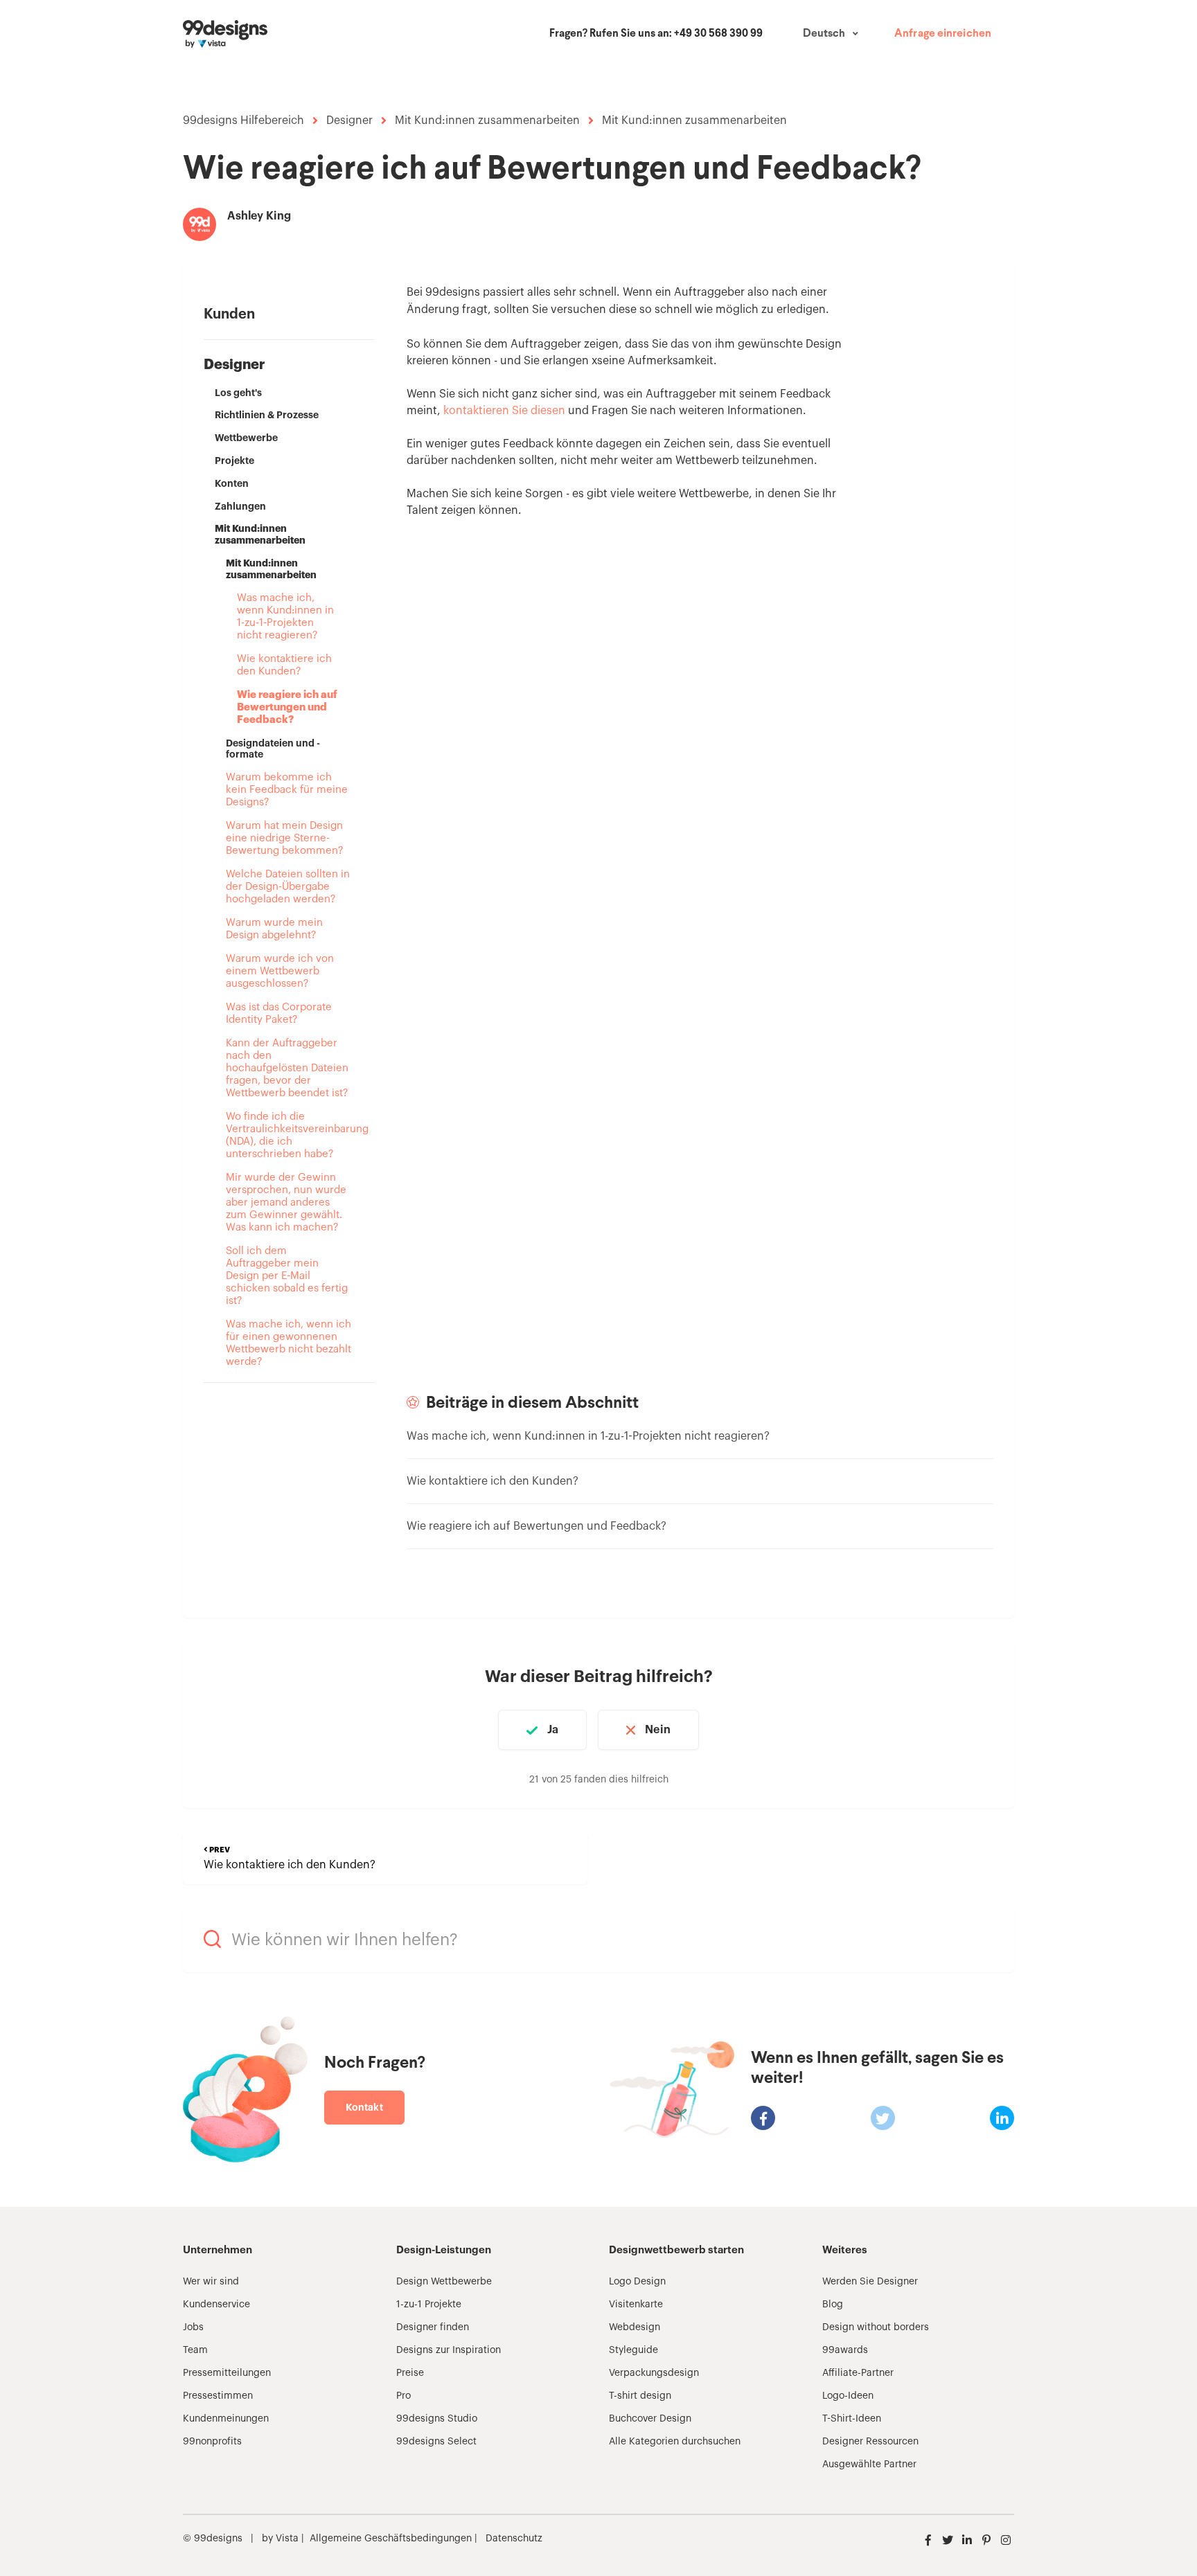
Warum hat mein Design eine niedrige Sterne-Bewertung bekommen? (284, 838)
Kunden (229, 314)
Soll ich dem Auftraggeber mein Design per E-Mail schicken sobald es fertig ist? (287, 1276)
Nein (657, 1730)
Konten (232, 483)
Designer (349, 120)
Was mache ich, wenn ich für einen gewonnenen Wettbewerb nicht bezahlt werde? (289, 1343)
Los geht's (238, 393)
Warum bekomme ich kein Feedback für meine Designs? (287, 790)
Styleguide (633, 2350)
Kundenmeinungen (226, 2419)
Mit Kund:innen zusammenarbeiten (487, 120)
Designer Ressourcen (870, 2442)
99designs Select (436, 2442)
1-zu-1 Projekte (429, 2305)
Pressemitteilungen (227, 2373)
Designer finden (433, 2327)
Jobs (193, 2327)
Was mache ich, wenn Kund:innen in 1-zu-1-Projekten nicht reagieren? (285, 617)
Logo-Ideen (848, 2396)
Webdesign (635, 2327)
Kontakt (364, 2107)
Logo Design (637, 2282)
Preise (410, 2373)
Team (195, 2350)
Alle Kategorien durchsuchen (675, 2442)
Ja (553, 1730)
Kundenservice (216, 2305)
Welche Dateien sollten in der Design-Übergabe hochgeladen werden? (288, 887)
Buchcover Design (650, 2419)
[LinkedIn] (1002, 2118)
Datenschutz (514, 2539)
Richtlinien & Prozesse (267, 415)
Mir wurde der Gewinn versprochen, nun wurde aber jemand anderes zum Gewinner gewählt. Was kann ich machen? (286, 1202)
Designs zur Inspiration (449, 2350)
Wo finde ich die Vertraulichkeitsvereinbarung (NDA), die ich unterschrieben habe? (289, 1135)
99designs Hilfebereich (243, 120)
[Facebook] (763, 2118)
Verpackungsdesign (654, 2373)
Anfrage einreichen (943, 34)
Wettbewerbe (246, 438)
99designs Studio (437, 2419)
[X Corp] (883, 2118)
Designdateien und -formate (273, 749)
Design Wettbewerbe (444, 2282)
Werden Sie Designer (870, 2282)
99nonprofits (212, 2442)
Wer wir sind (211, 2282)
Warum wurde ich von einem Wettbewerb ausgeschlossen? (280, 971)
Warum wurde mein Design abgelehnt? (274, 929)
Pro (404, 2396)
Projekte (234, 460)
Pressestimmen (218, 2396)
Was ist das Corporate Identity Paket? (279, 1013)
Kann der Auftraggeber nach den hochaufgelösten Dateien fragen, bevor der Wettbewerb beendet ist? (287, 1068)
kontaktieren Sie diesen (504, 411)
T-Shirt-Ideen (852, 2419)
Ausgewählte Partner (869, 2465)
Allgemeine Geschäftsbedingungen (391, 2539)
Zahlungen (240, 506)
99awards (845, 2350)
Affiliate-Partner (858, 2373)
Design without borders (876, 2327)
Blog (833, 2305)
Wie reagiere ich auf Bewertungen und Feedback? (287, 707)
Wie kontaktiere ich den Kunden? (284, 665)
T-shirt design (640, 2396)
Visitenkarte (636, 2305)
